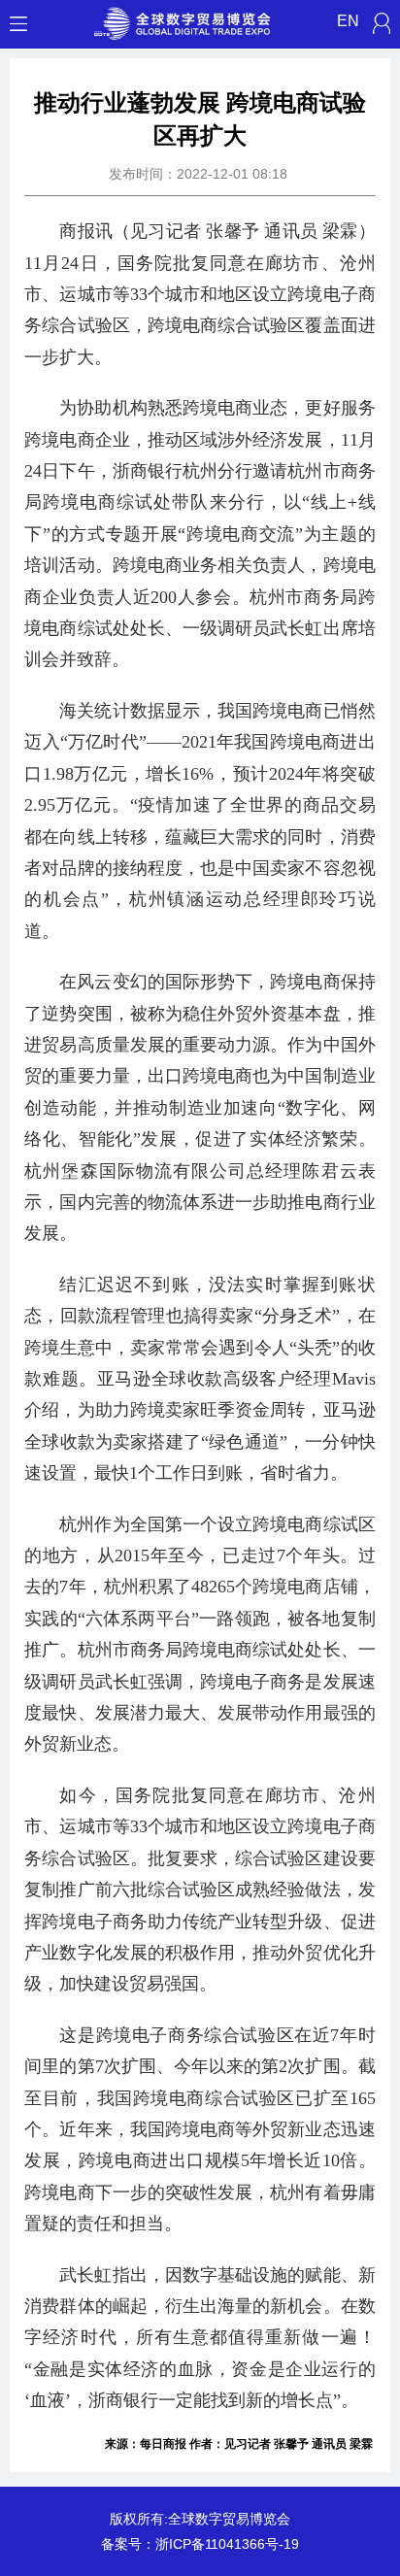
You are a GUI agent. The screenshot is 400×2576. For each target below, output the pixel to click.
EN (348, 21)
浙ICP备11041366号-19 (227, 2544)
